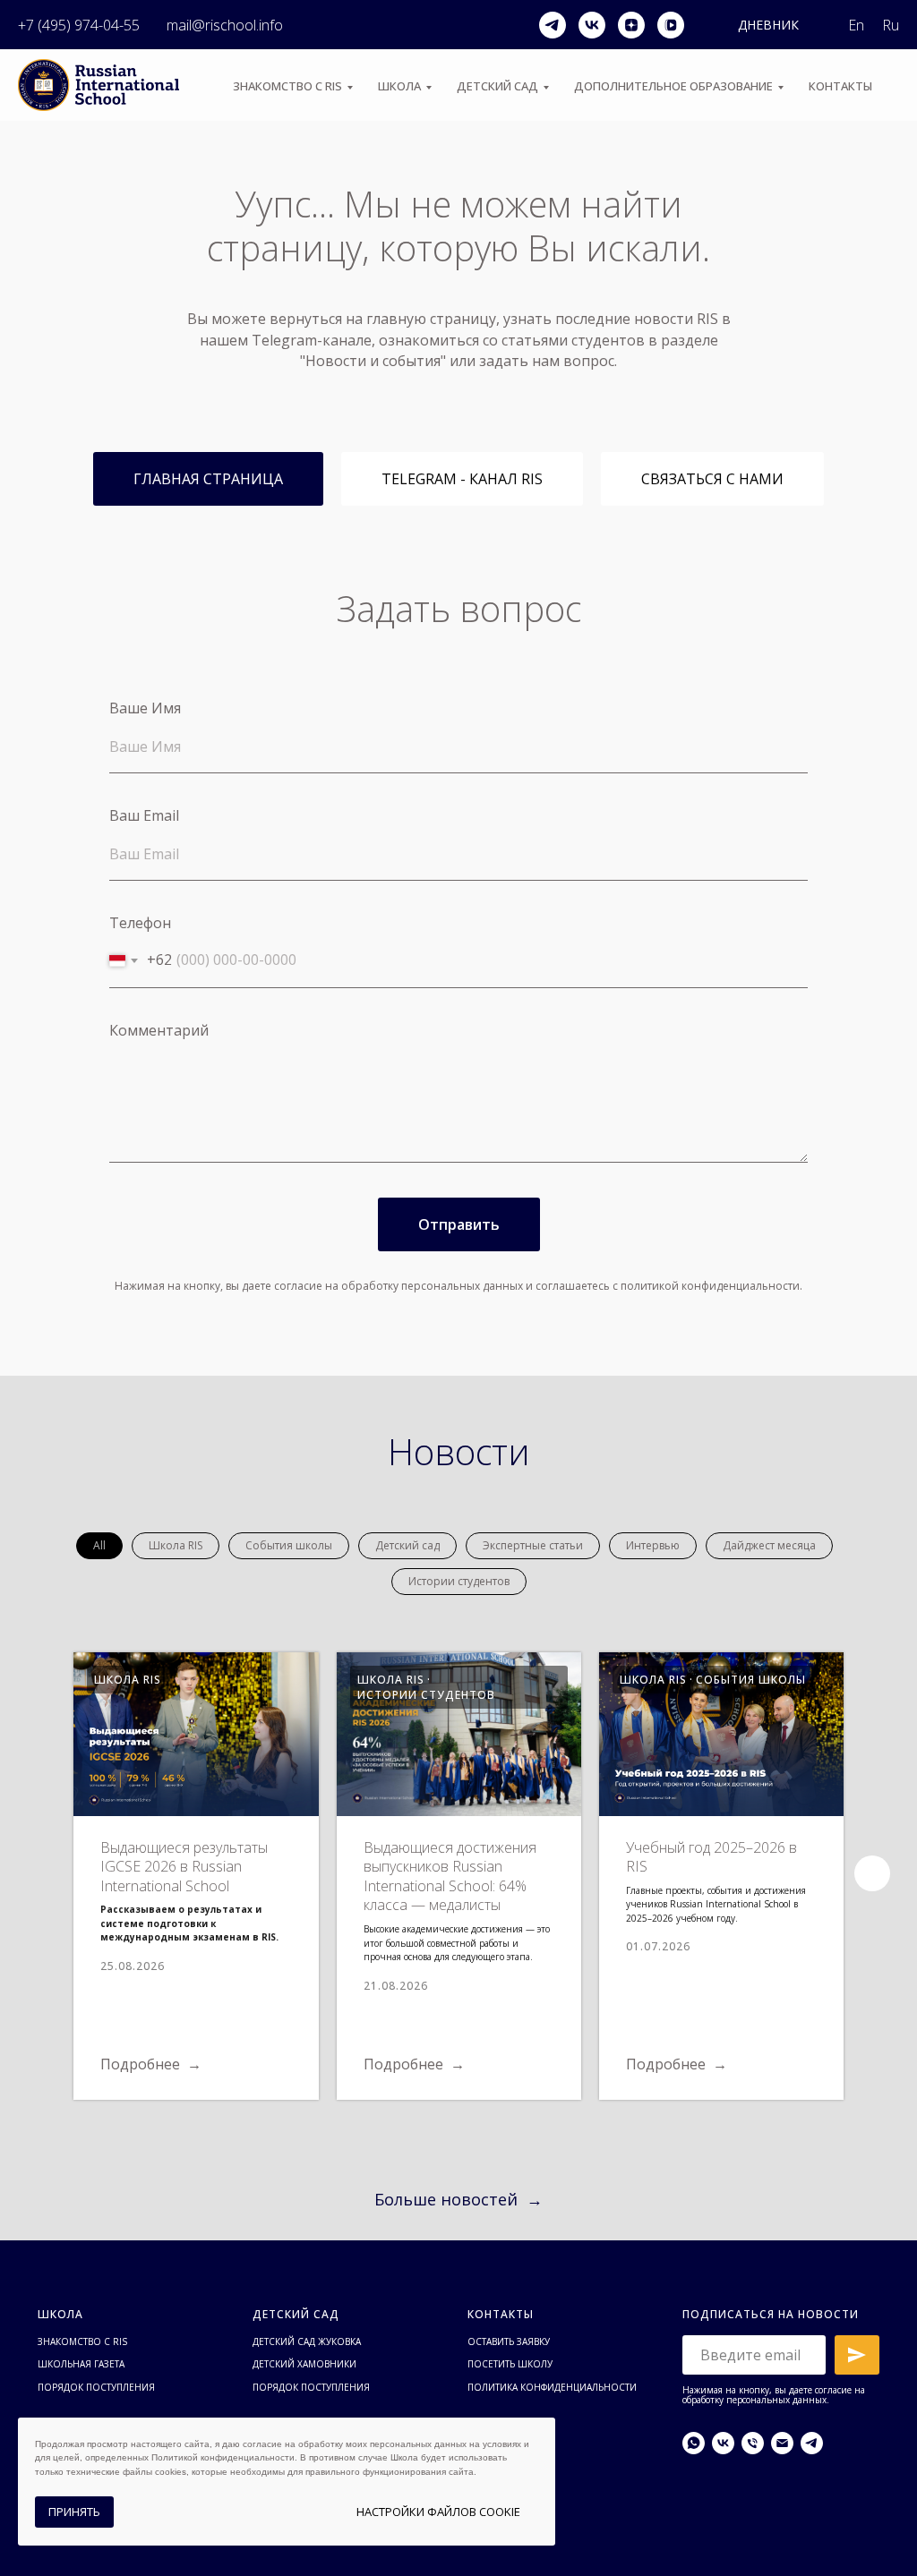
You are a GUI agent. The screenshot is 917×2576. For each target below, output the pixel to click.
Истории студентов (459, 1581)
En (856, 25)
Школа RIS (176, 1545)
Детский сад (497, 86)
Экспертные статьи (533, 1545)
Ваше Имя (145, 708)
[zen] (631, 25)
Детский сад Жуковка (307, 2341)
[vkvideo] (671, 25)
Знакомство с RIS (82, 2341)
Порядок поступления (96, 2387)
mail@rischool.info (225, 25)
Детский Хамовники (304, 2364)
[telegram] (553, 25)
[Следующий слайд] (872, 1873)
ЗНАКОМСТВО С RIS (287, 86)
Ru (891, 25)
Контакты (840, 86)
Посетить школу (510, 2364)
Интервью (653, 1545)
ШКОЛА (399, 86)
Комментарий (159, 1030)
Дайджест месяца (769, 1545)
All (99, 1545)
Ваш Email (144, 815)
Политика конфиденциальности (552, 2387)
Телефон (140, 923)
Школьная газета (81, 2364)
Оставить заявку (509, 2341)
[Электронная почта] (782, 2443)
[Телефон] (753, 2443)
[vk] (592, 25)
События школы (289, 1545)
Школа (60, 2314)
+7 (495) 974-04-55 (79, 25)
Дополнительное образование (673, 86)
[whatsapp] (694, 2443)
